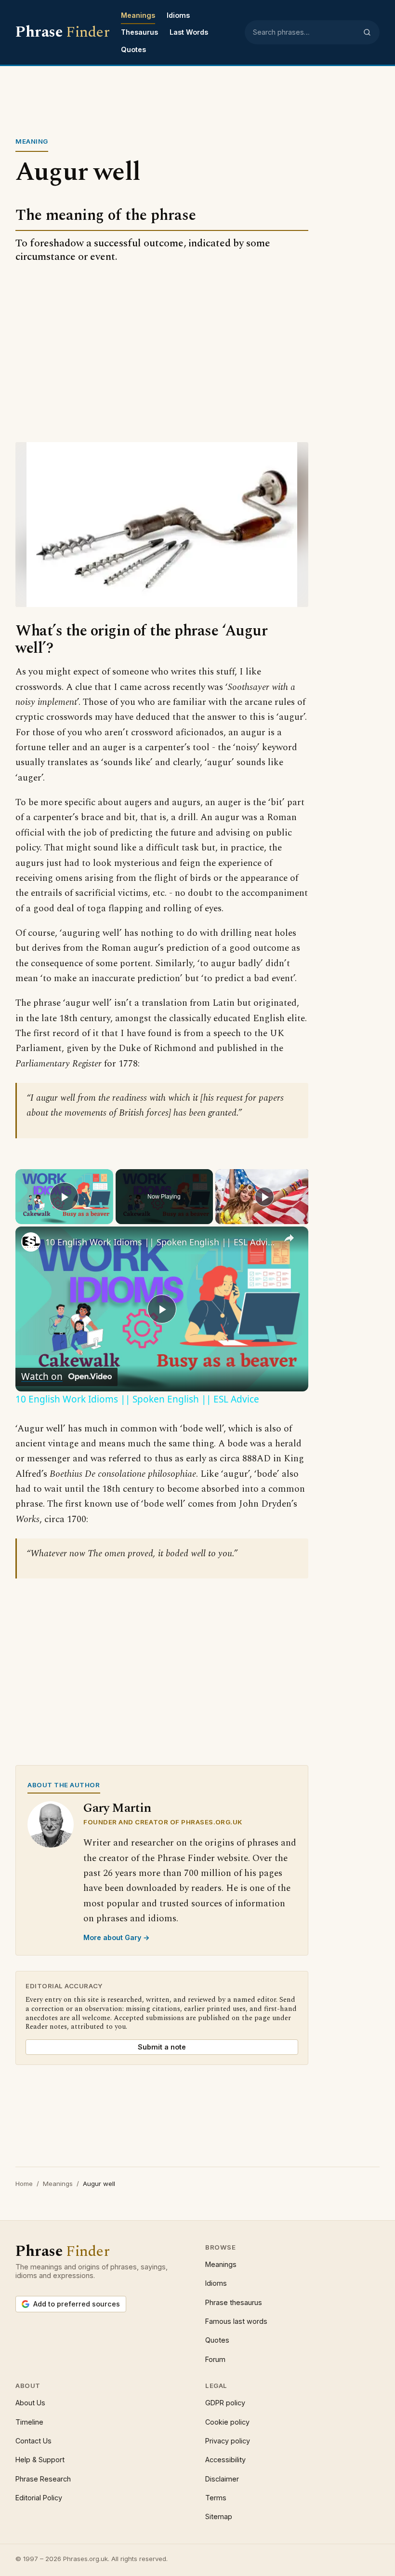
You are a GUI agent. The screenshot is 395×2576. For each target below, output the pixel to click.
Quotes (133, 49)
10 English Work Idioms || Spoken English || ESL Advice (160, 1242)
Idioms (178, 15)
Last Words (189, 32)
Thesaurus (139, 32)
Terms (216, 2498)
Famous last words (236, 2321)
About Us (30, 2403)
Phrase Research (43, 2479)
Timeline (29, 2422)
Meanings (138, 15)
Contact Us (33, 2441)
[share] (289, 1238)
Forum (215, 2359)
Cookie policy (227, 2422)
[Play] (264, 1197)
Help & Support (40, 2460)
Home (24, 2184)
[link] (31, 1242)
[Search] (367, 32)
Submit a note (162, 2047)
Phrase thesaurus (234, 2302)
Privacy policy (228, 2441)
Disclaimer (222, 2479)
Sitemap (219, 2516)
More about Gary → (117, 1937)
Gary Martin (117, 1808)
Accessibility (225, 2460)
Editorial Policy (39, 2498)
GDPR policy (225, 2403)
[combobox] (305, 32)
